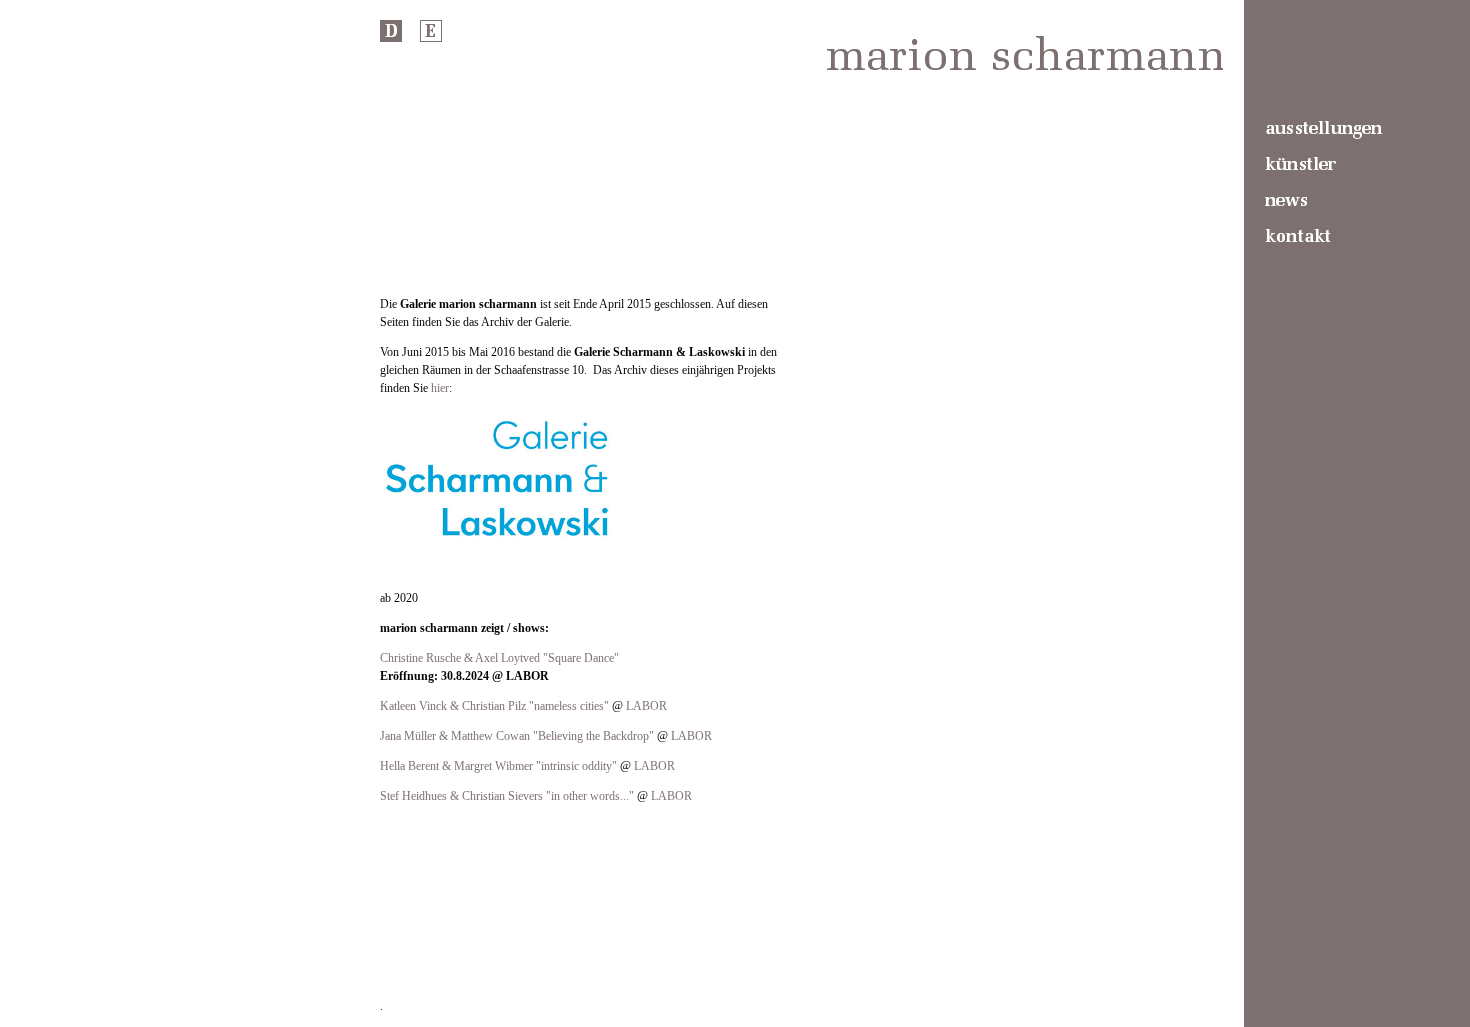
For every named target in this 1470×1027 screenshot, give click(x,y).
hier (440, 388)
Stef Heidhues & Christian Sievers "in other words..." (507, 796)
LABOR (646, 706)
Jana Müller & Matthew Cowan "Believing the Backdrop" (517, 736)
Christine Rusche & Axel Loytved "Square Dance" (499, 658)
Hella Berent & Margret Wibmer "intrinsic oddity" (498, 766)
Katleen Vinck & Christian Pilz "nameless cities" (494, 706)
